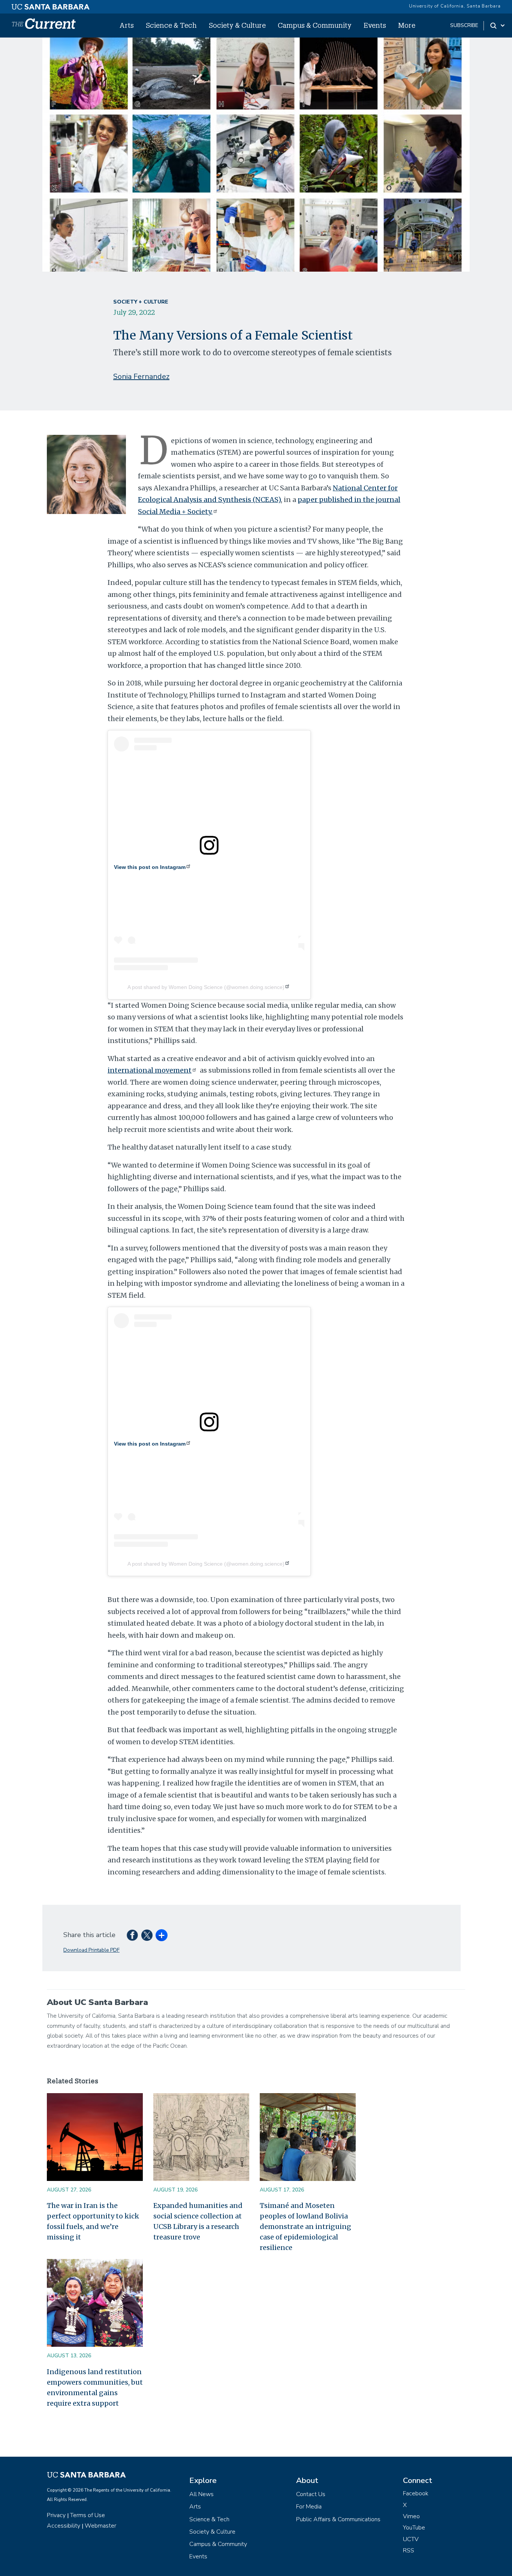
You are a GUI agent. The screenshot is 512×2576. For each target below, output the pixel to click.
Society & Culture (237, 25)
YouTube (414, 2528)
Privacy (56, 2515)
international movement (150, 1070)
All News (201, 2494)
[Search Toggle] (498, 26)
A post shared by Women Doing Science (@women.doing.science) (206, 987)
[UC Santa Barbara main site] (51, 5)
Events (375, 25)
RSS (409, 2550)
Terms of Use (88, 2515)
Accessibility (64, 2526)
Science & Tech (171, 25)
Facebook (416, 2493)
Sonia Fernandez (141, 376)
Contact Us (311, 2494)
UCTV (411, 2539)
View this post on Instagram (150, 867)
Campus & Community (315, 25)
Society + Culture (141, 302)
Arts (127, 25)
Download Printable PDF (91, 1950)
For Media (309, 2507)
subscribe (464, 25)
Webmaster (100, 2526)
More (407, 25)
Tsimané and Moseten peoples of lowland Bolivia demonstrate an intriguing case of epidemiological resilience (305, 2227)
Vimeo (411, 2516)
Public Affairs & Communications (338, 2519)
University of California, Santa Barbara (455, 6)
